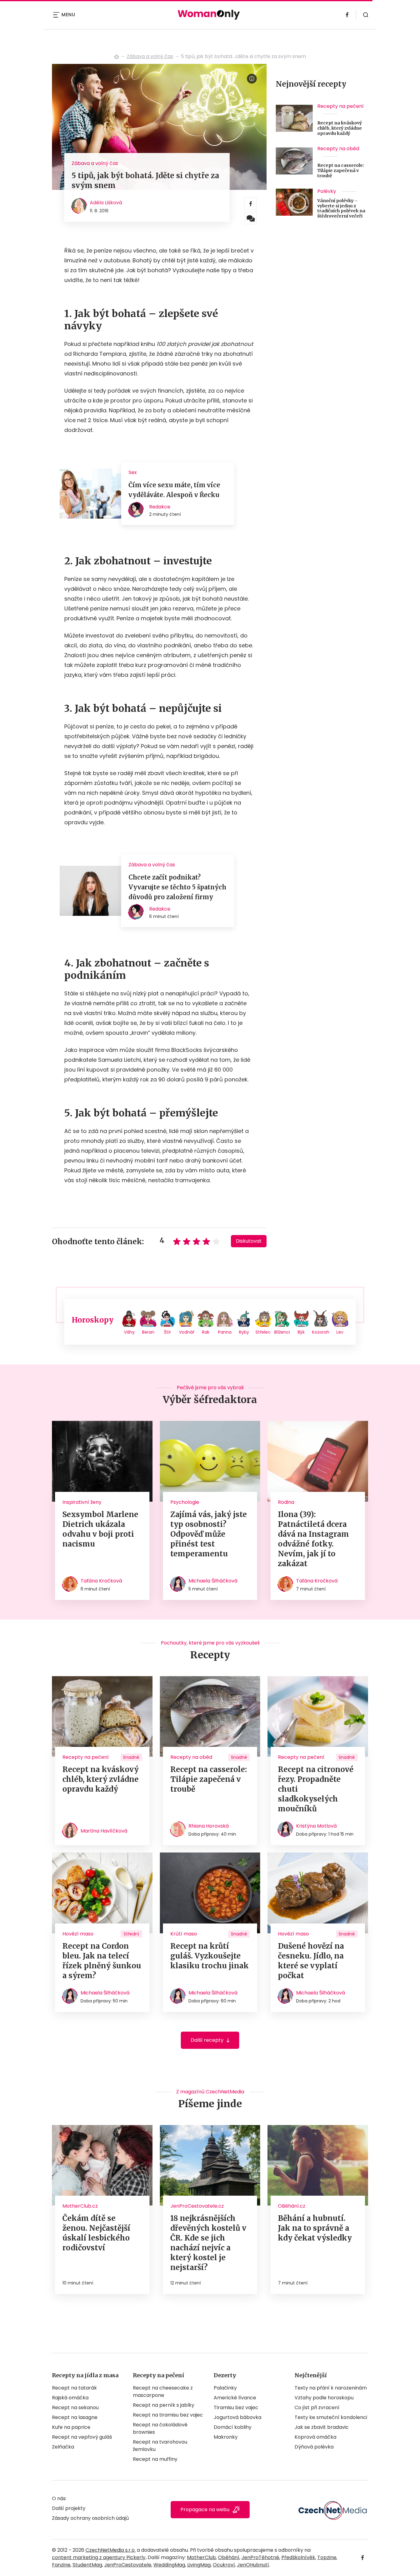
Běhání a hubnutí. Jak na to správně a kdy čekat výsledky (315, 2228)
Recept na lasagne (75, 2417)
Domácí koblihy (233, 2427)
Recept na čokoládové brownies (160, 2428)
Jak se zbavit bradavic (322, 2427)
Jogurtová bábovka (238, 2417)
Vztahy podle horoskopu (324, 2398)
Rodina (286, 1502)
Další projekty (69, 2508)
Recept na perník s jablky (164, 2405)
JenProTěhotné (260, 2557)
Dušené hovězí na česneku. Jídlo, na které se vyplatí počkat (311, 1961)
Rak (206, 1332)
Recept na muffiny (155, 2459)
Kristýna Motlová (316, 1826)
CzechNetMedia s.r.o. (111, 2550)
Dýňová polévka (314, 2447)
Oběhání (229, 2557)
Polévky (327, 191)
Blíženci (282, 1332)
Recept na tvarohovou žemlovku (160, 2446)
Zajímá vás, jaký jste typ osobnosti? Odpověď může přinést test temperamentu (209, 1534)
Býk (301, 1332)
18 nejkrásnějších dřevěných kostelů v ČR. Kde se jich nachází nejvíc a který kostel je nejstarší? (208, 2243)
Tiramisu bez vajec (236, 2407)
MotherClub (201, 2557)
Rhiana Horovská (209, 1826)
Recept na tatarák (74, 2388)
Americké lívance (235, 2398)
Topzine (327, 2557)
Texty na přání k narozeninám (331, 2388)
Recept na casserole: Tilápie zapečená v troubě (341, 171)
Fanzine (61, 2565)
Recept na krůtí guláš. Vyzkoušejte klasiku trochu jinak (210, 1956)
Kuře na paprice (71, 2427)
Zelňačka (63, 2447)
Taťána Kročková (101, 1581)
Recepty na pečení (341, 106)
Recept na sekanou (75, 2407)
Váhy (129, 1332)
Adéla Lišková (106, 203)
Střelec (263, 1332)
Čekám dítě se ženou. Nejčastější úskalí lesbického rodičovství (96, 2233)
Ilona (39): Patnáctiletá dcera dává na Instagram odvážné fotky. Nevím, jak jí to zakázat (313, 1539)
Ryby (244, 1332)
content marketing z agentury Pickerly (99, 2557)
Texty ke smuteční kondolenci (331, 2417)
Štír (167, 1332)
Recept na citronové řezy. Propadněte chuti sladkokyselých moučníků (316, 1789)
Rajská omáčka (70, 2398)
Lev (340, 1332)
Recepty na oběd (338, 149)
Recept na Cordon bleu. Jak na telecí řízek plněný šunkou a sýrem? (102, 1961)
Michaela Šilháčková (213, 1581)
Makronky (226, 2437)
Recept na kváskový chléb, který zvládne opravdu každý (340, 128)
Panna (225, 1332)
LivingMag (199, 2565)
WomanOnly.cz (117, 57)
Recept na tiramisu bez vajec (168, 2415)
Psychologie (185, 1502)
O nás (59, 2498)
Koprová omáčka (315, 2437)
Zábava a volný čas (150, 56)
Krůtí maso (184, 1934)
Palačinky (225, 2388)
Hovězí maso (78, 1934)
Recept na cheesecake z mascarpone (163, 2392)
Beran (148, 1332)
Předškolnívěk (298, 2557)
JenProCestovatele (128, 2565)
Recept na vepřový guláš (82, 2437)
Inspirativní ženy (82, 1502)
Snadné (131, 1757)
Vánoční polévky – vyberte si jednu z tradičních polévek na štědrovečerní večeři (341, 208)
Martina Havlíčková (104, 1831)
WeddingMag (169, 2565)
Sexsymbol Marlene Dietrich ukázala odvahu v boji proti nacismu (100, 1529)
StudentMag (87, 2565)
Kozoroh (321, 1332)
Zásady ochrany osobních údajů (90, 2518)
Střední (131, 1934)
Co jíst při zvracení (317, 2407)
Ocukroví (224, 2565)
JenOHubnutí (253, 2565)
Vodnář (187, 1332)
